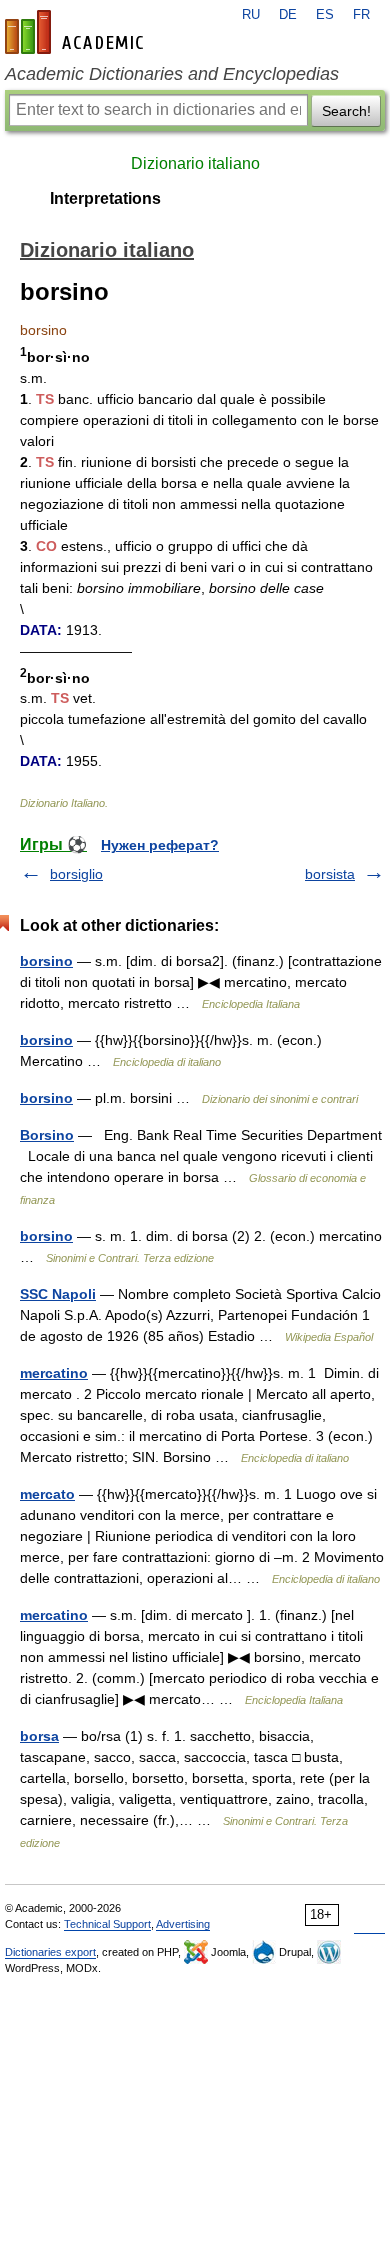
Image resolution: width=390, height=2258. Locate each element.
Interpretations (105, 198)
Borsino (47, 1135)
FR (361, 15)
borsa (39, 1736)
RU (251, 15)
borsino (46, 961)
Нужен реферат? (160, 845)
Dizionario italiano (195, 163)
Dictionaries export (50, 1952)
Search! (346, 111)
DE (288, 15)
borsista (330, 874)
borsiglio (76, 874)
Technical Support (107, 1924)
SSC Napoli (58, 1294)
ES (325, 15)
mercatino (54, 1373)
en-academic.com (77, 32)
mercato (47, 1494)
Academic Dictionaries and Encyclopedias (172, 74)
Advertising (183, 1924)
